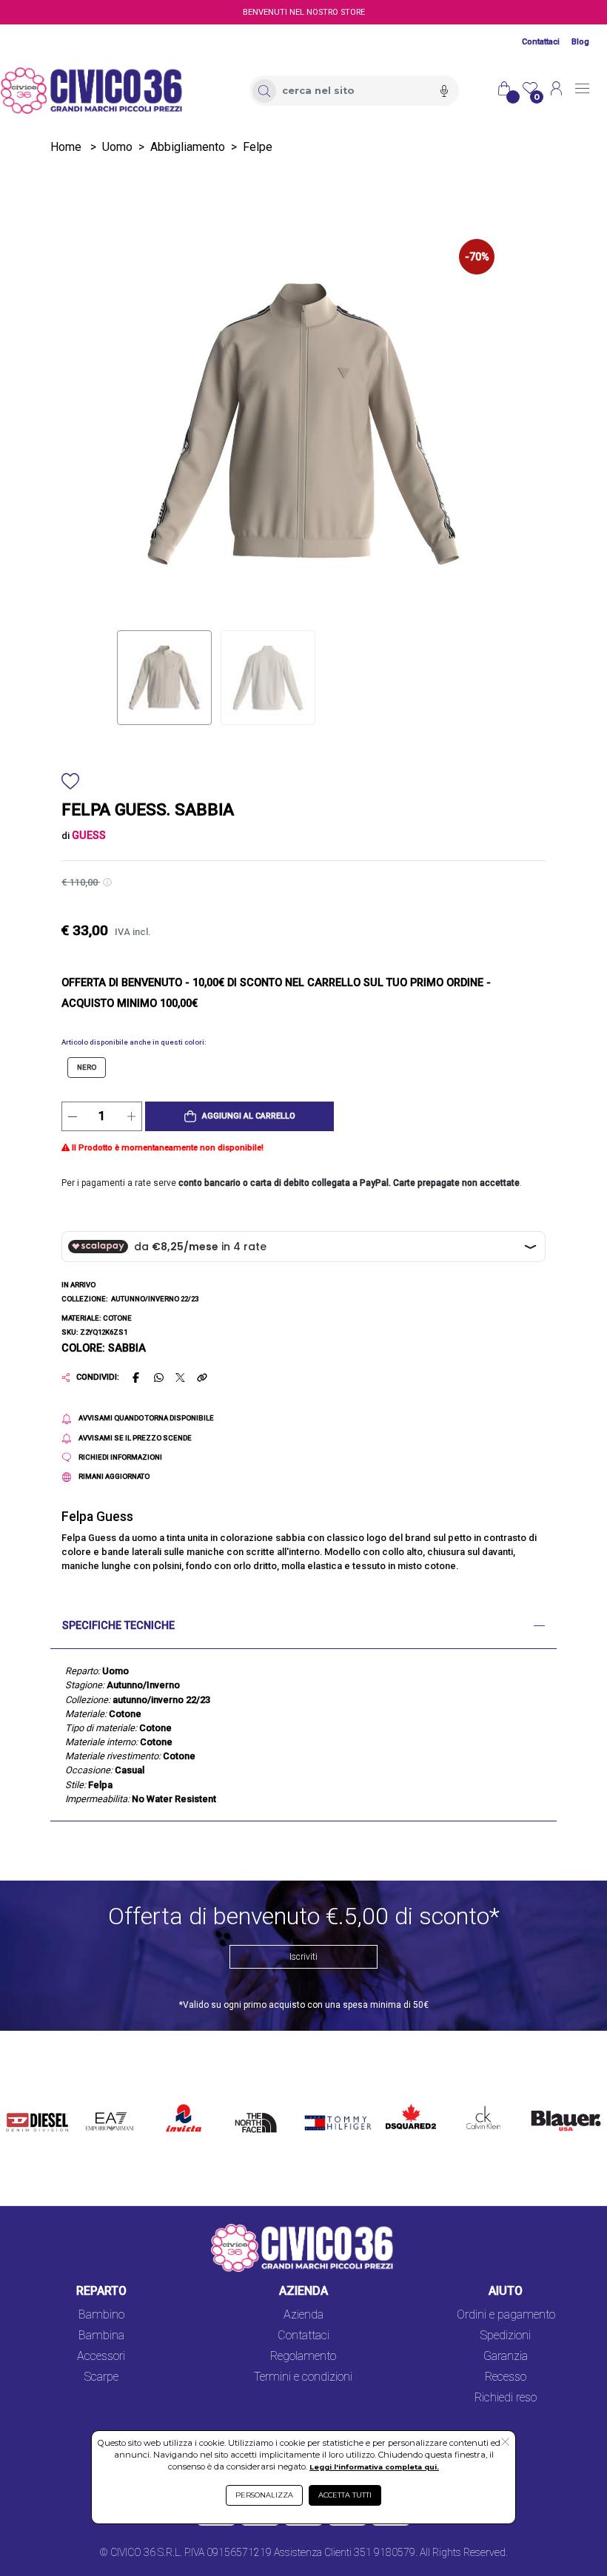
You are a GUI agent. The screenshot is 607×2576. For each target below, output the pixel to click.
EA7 (101, 2101)
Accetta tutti (345, 2495)
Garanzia (506, 2356)
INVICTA (184, 2101)
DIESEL (26, 2101)
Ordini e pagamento (506, 2314)
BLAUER (546, 2101)
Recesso (506, 2377)
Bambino (101, 2314)
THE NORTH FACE (259, 2118)
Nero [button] (87, 1067)
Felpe (258, 147)
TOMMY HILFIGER (324, 2110)
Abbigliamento (188, 147)
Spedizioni (506, 2335)
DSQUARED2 (407, 2101)
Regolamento (303, 2356)
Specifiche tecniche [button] (118, 1626)
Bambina (101, 2335)
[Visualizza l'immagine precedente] (466, 424)
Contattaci (541, 42)
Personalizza (264, 2495)
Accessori (101, 2356)
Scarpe (101, 2377)
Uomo (117, 147)
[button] (239, 1116)
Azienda (303, 2314)
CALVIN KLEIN (475, 2110)
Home (66, 147)
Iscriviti (303, 1957)
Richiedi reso (506, 2397)
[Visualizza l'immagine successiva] (141, 424)
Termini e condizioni (303, 2377)
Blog (580, 42)
